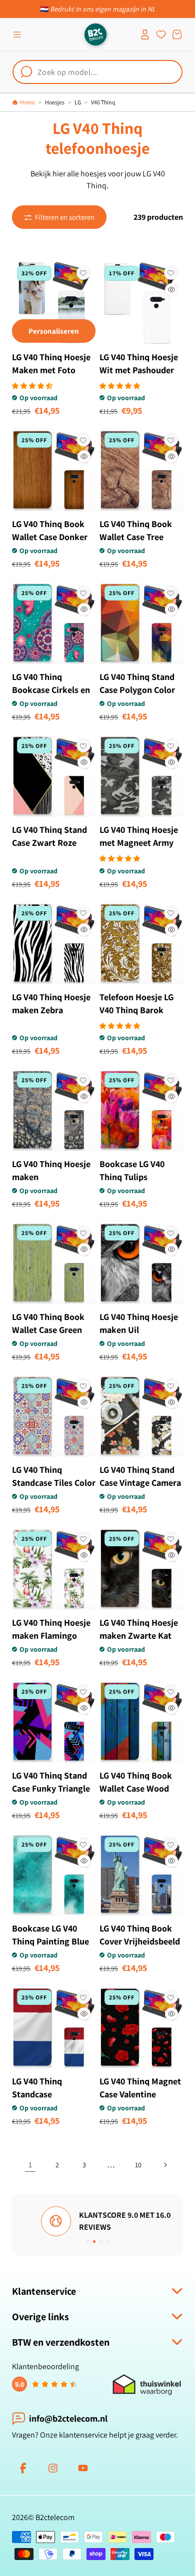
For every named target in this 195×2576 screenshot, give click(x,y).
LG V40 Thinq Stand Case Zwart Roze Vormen (49, 843)
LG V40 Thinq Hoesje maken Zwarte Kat (139, 1629)
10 (138, 2165)
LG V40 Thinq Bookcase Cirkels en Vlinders (51, 690)
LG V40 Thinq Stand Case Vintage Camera (140, 1476)
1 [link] (30, 2165)
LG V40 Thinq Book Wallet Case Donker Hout (50, 537)
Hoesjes (55, 102)
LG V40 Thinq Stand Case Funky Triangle (51, 1782)
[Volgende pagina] (165, 2165)
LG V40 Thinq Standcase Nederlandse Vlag (46, 2094)
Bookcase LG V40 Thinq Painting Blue (50, 1935)
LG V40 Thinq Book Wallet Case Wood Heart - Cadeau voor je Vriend (138, 1795)
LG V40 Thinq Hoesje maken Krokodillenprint (51, 1177)
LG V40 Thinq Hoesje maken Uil (139, 1323)
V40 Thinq (103, 102)
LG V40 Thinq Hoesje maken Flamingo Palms (51, 1635)
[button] (17, 34)
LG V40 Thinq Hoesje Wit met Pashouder (139, 363)
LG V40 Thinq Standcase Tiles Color (54, 1476)
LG (78, 102)
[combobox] (97, 72)
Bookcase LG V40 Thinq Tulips (132, 1170)
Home (27, 102)
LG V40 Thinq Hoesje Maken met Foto (51, 363)
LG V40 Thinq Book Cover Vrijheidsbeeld (140, 1935)
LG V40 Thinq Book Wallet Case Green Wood (48, 1330)
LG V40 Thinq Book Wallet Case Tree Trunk (136, 537)
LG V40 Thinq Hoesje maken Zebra (51, 1003)
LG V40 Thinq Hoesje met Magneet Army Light (139, 843)
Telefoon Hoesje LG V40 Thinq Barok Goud (136, 1010)
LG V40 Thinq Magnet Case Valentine (140, 2088)
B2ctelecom (55, 2517)
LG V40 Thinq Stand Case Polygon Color (137, 683)
